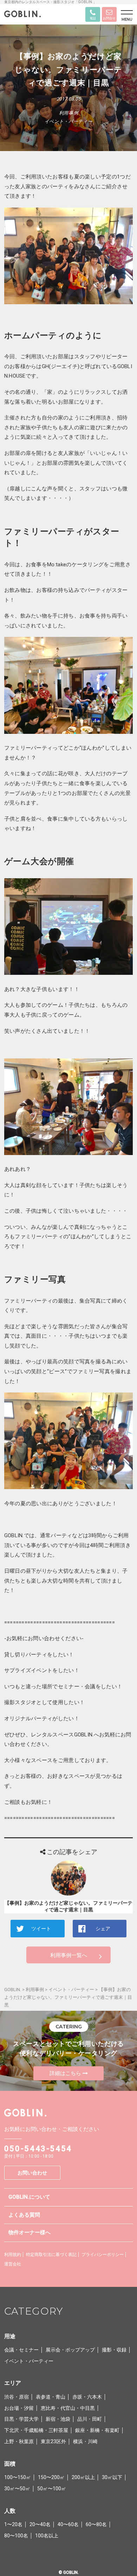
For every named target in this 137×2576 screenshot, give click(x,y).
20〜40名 (40, 2524)
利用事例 (69, 113)
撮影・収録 (114, 2350)
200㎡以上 (83, 2477)
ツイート (41, 1929)
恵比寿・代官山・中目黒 (68, 2408)
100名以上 (47, 2536)
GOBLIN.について (29, 2197)
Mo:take (57, 565)
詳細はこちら (65, 2073)
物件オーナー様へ (30, 2232)
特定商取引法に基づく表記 (51, 2255)
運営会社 (13, 2264)
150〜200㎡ (51, 2477)
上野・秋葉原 (19, 2441)
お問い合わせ (32, 2173)
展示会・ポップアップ (70, 2350)
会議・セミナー (21, 2350)
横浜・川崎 (85, 2441)
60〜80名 (96, 2524)
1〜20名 (13, 2524)
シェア (103, 1929)
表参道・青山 (51, 2397)
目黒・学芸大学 (21, 2419)
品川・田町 (90, 2419)
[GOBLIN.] (22, 15)
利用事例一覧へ (69, 1955)
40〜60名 (68, 2524)
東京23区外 (53, 2441)
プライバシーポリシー (103, 2255)
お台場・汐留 (19, 2408)
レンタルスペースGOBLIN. (62, 1735)
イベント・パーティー (69, 121)
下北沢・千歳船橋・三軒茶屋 (36, 2430)
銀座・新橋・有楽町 (97, 2430)
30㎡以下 (112, 2477)
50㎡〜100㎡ (52, 2489)
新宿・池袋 (58, 2419)
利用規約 (13, 2255)
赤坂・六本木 (87, 2397)
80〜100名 (16, 2536)
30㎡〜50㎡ (17, 2489)
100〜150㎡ (18, 2477)
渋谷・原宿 (17, 2397)
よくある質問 (24, 2215)
